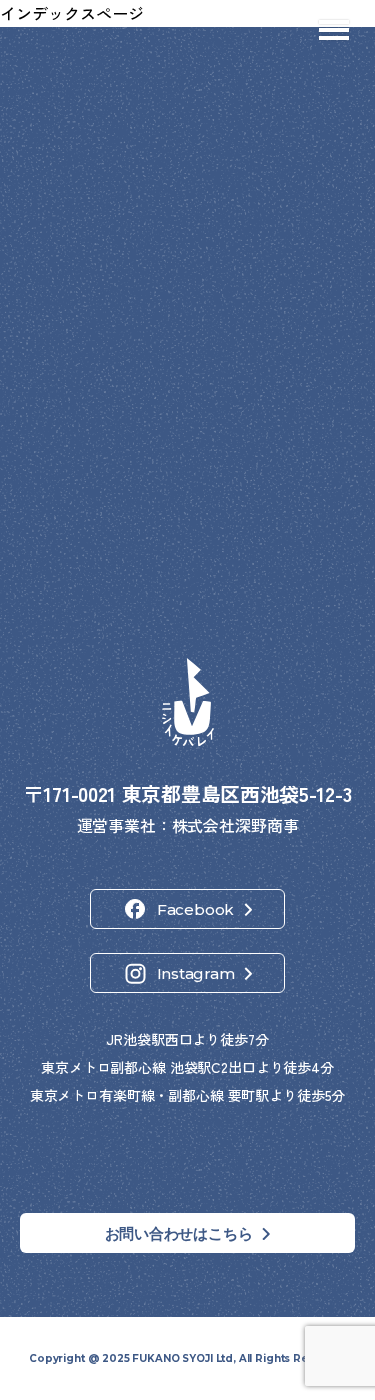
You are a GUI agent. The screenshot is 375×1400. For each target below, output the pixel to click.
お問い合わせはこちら (179, 1233)
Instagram (196, 973)
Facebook (195, 909)
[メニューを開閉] (334, 30)
